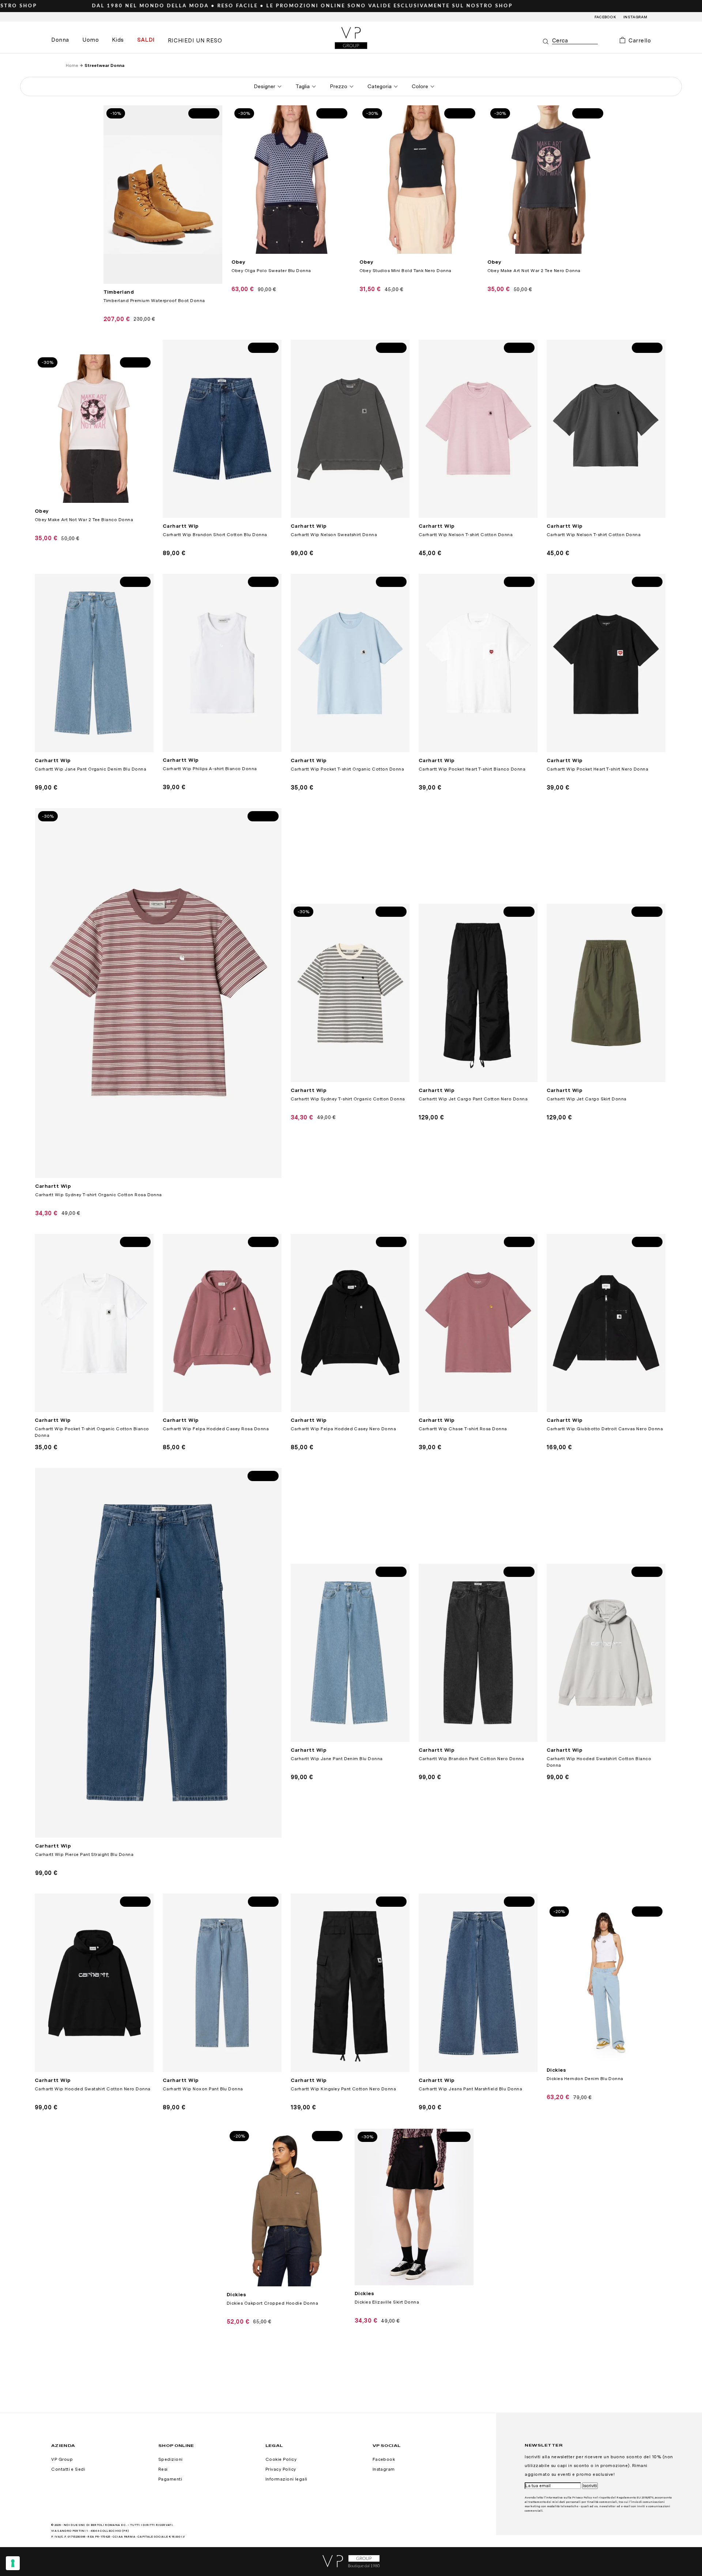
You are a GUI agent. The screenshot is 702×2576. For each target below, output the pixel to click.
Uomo (90, 40)
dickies (556, 2070)
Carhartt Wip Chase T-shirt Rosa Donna (463, 1429)
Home (72, 65)
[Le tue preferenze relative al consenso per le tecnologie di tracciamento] (13, 2563)
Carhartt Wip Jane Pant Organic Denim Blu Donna (90, 769)
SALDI (146, 40)
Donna (60, 40)
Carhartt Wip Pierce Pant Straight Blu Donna (84, 1854)
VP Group (62, 2459)
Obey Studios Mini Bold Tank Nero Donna (405, 271)
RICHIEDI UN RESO (195, 41)
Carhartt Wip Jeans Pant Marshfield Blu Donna (470, 2089)
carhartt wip (181, 526)
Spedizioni (171, 2459)
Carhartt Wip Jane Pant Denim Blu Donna (337, 1759)
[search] (575, 41)
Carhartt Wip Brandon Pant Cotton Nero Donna (471, 1759)
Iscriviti (590, 2486)
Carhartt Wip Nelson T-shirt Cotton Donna (466, 535)
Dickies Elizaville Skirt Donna (387, 2302)
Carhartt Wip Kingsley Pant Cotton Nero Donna (343, 2089)
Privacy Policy (281, 2469)
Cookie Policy (281, 2459)
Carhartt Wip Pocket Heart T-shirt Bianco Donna (472, 769)
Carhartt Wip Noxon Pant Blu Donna (203, 2089)
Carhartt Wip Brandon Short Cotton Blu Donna (215, 535)
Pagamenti (170, 2479)
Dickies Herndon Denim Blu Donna (585, 2079)
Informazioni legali (286, 2479)
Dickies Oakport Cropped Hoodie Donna (272, 2303)
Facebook (605, 17)
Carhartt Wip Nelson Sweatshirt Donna (334, 535)
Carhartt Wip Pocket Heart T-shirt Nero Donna (597, 769)
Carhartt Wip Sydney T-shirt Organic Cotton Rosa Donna (99, 1195)
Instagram (635, 17)
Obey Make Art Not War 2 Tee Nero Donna (534, 271)
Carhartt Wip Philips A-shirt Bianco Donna (210, 769)
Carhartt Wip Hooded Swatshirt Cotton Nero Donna (93, 2089)
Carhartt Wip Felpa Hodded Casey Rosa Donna (216, 1429)
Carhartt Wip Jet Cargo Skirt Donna (587, 1099)
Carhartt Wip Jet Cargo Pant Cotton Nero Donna (473, 1099)
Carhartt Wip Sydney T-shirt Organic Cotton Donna (348, 1099)
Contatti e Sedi (68, 2469)
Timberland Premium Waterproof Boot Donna (154, 301)
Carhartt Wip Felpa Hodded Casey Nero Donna (343, 1429)
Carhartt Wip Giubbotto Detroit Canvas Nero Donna (605, 1429)
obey (239, 262)
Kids (118, 40)
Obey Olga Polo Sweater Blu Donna (271, 271)
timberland (119, 292)
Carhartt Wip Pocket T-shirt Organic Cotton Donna (347, 769)
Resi (163, 2469)
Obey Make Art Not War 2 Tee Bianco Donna (84, 520)
